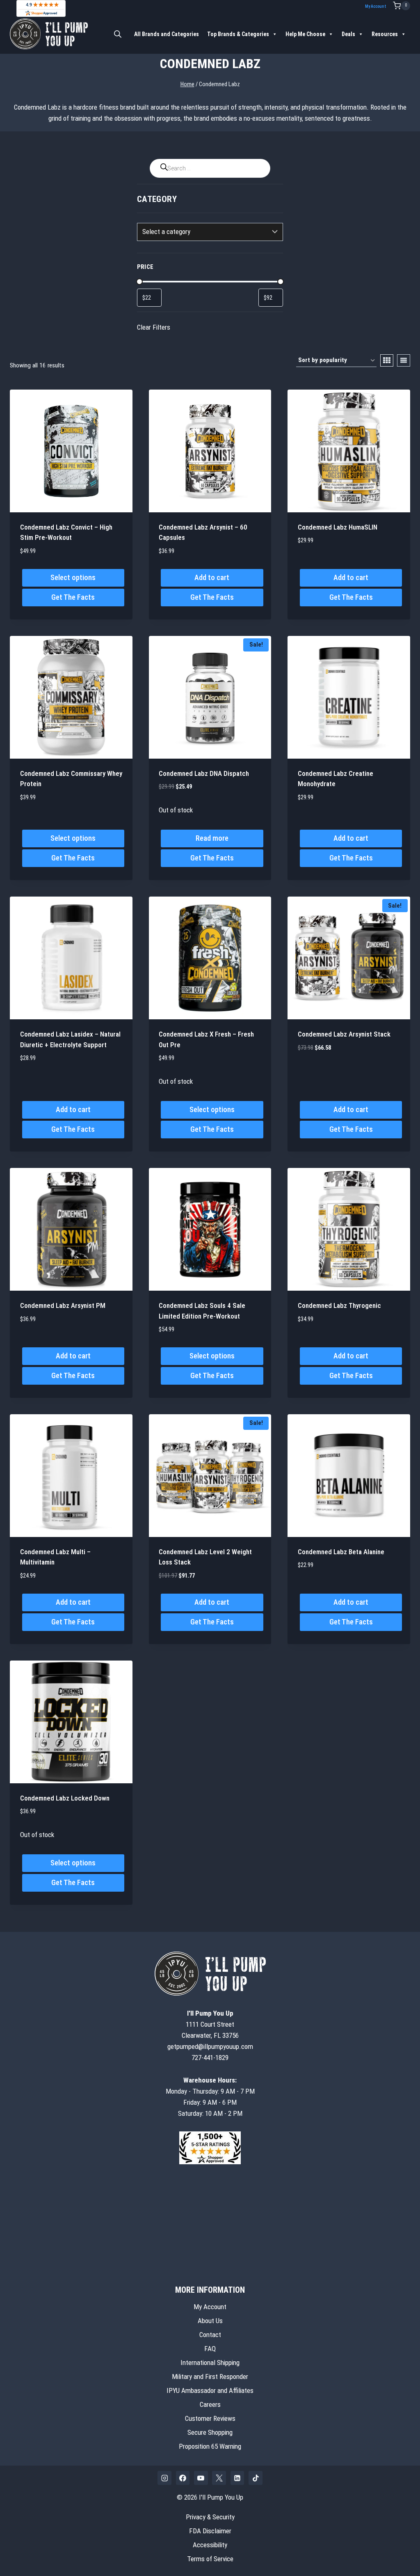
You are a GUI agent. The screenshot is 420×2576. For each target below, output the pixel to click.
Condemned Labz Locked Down (65, 1798)
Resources (385, 34)
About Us (210, 2321)
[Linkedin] (237, 2478)
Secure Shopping (210, 2432)
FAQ (210, 2349)
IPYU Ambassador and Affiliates (210, 2390)
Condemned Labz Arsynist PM (63, 1305)
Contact (210, 2335)
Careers (210, 2404)
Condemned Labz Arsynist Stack (344, 1034)
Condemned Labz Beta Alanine (341, 1552)
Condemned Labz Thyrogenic (339, 1305)
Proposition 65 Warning (210, 2446)
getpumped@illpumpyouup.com (210, 2046)
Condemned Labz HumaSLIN (338, 527)
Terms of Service (210, 2559)
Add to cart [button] (212, 577)
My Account (375, 6)
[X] (219, 2478)
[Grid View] (387, 360)
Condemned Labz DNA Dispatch (204, 773)
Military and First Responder (210, 2376)
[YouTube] (201, 2478)
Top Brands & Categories (238, 34)
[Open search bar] (118, 34)
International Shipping (210, 2363)
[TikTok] (256, 2478)
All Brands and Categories (167, 34)
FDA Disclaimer (210, 2531)
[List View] (404, 360)
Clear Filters (154, 327)
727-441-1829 (210, 2058)
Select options (73, 577)
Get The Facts (73, 597)
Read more (212, 838)
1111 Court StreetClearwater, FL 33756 (210, 2024)
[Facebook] (183, 2478)
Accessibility (210, 2545)
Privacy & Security (210, 2517)
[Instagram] (164, 2478)
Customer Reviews (210, 2418)
